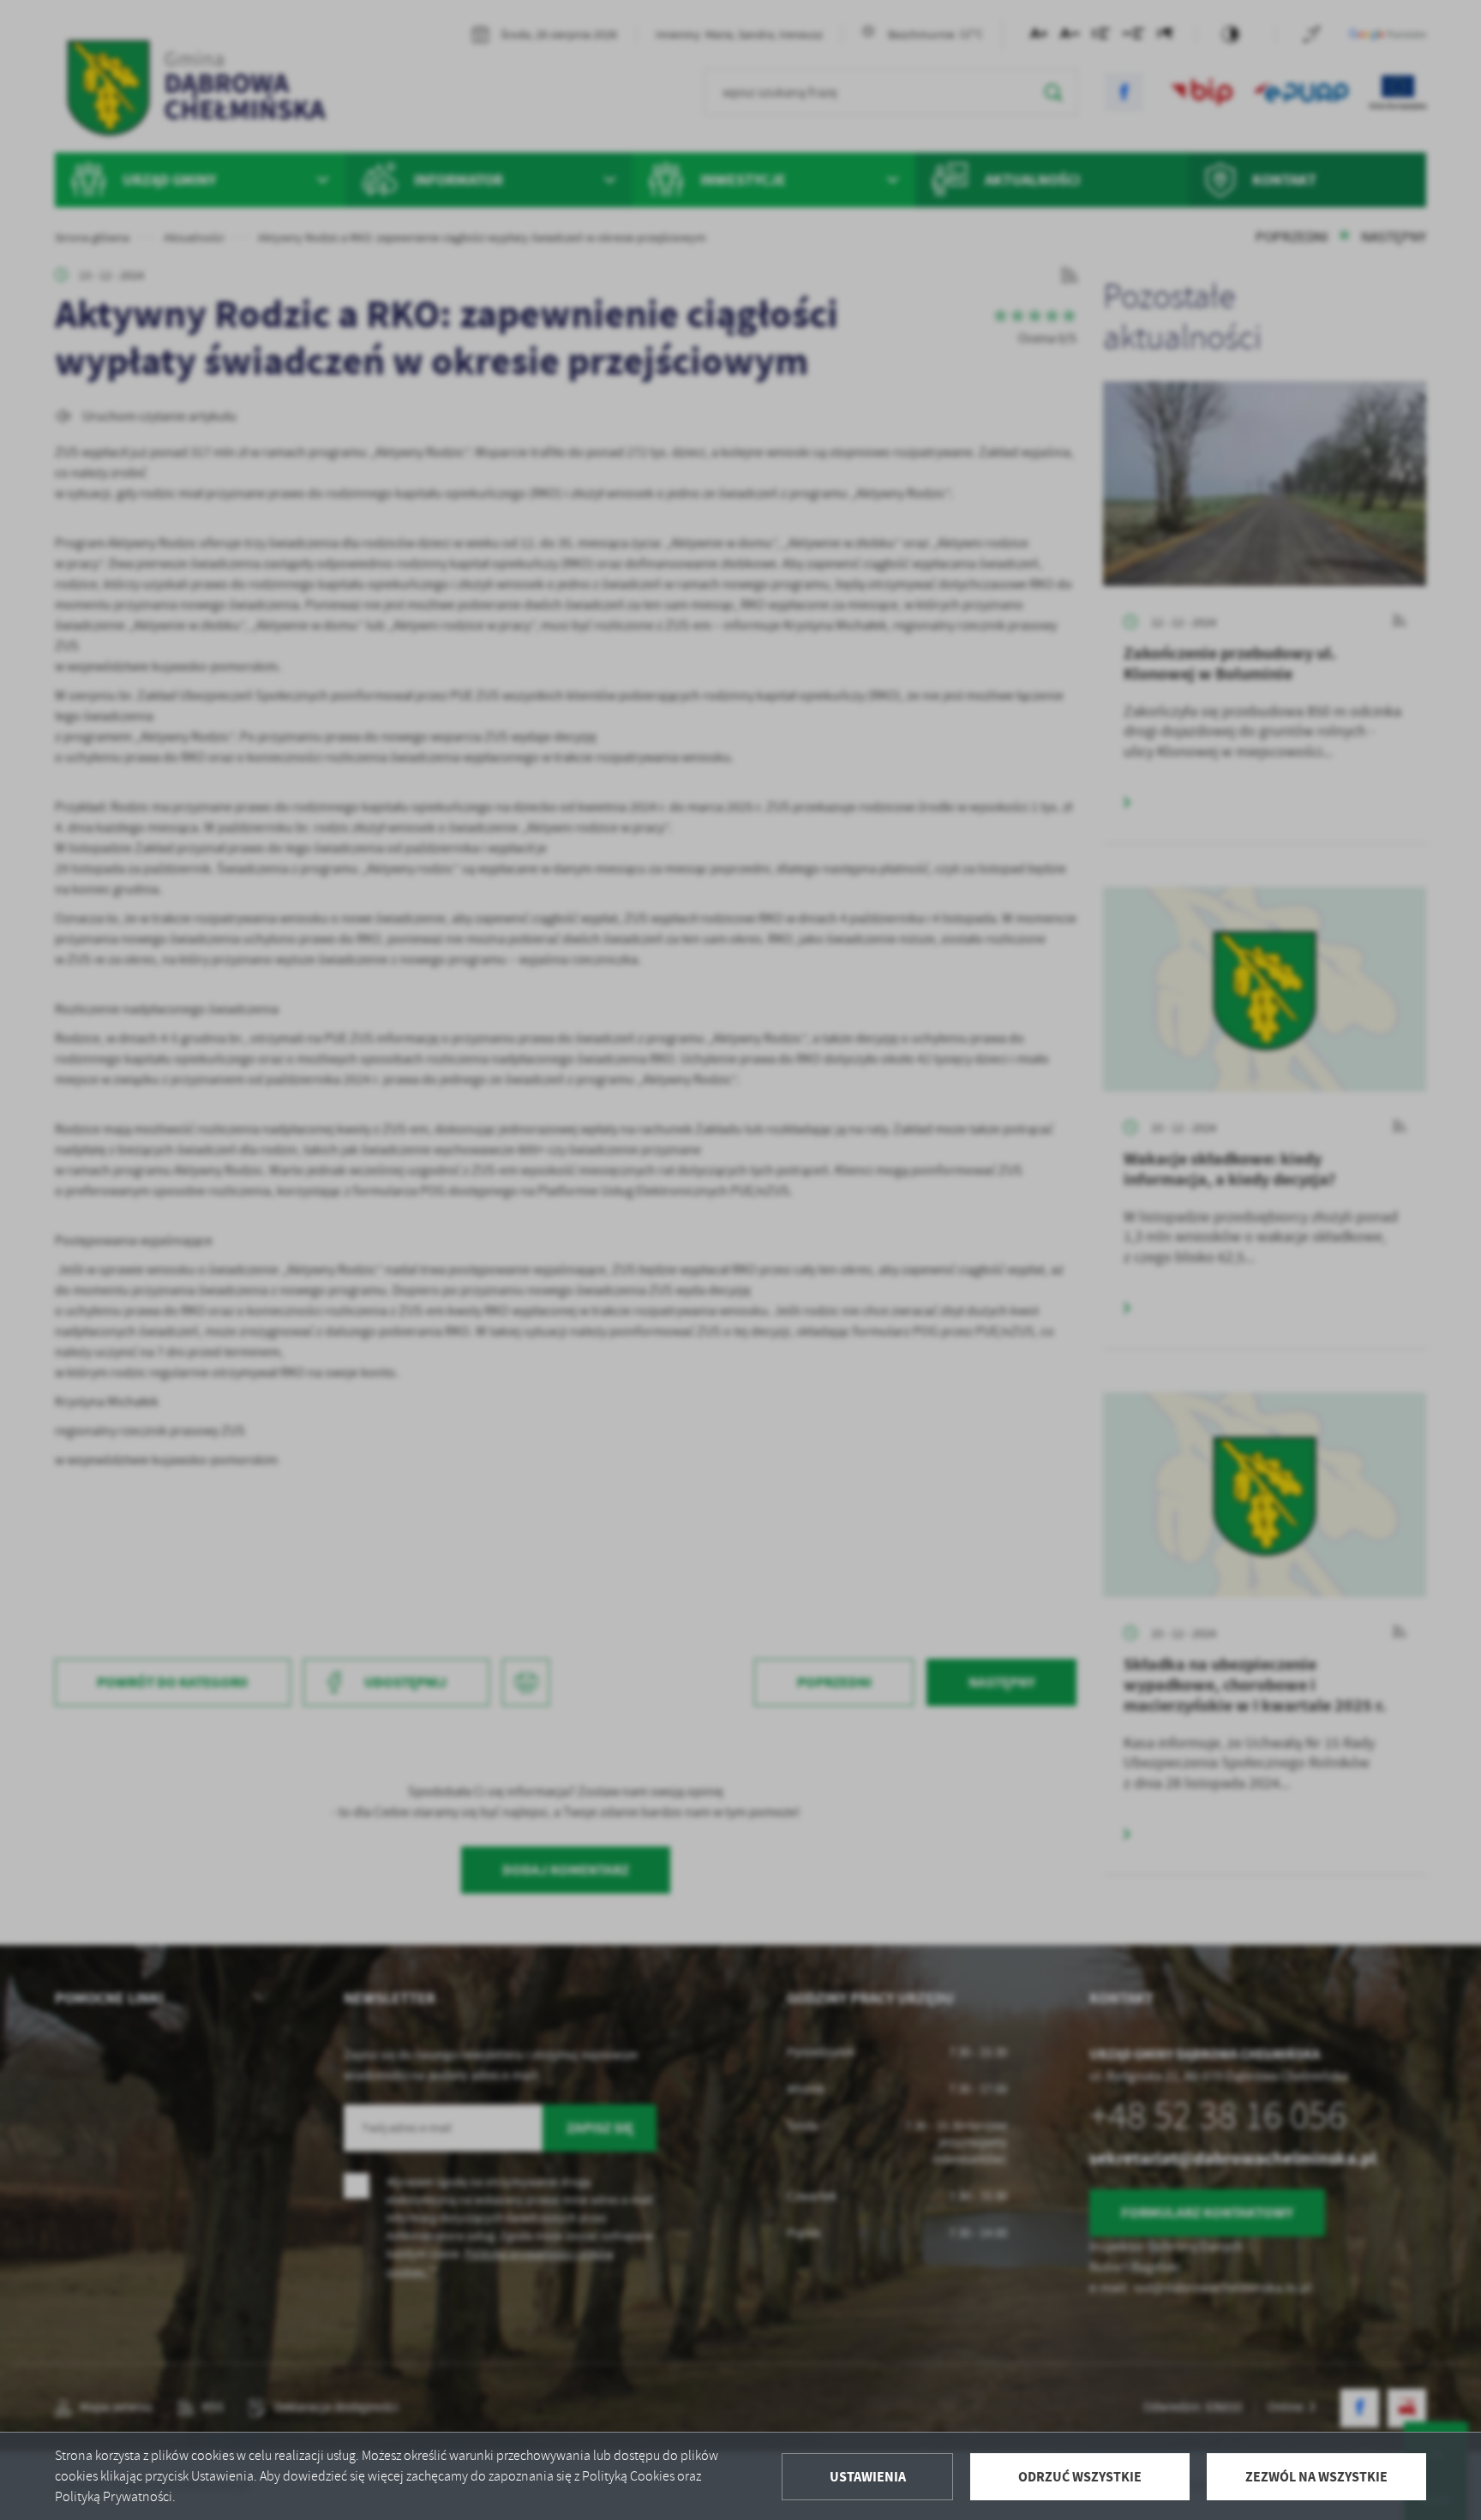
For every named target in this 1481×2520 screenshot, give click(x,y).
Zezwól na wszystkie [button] (1316, 2477)
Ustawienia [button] (868, 2477)
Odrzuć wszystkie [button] (1080, 2477)
